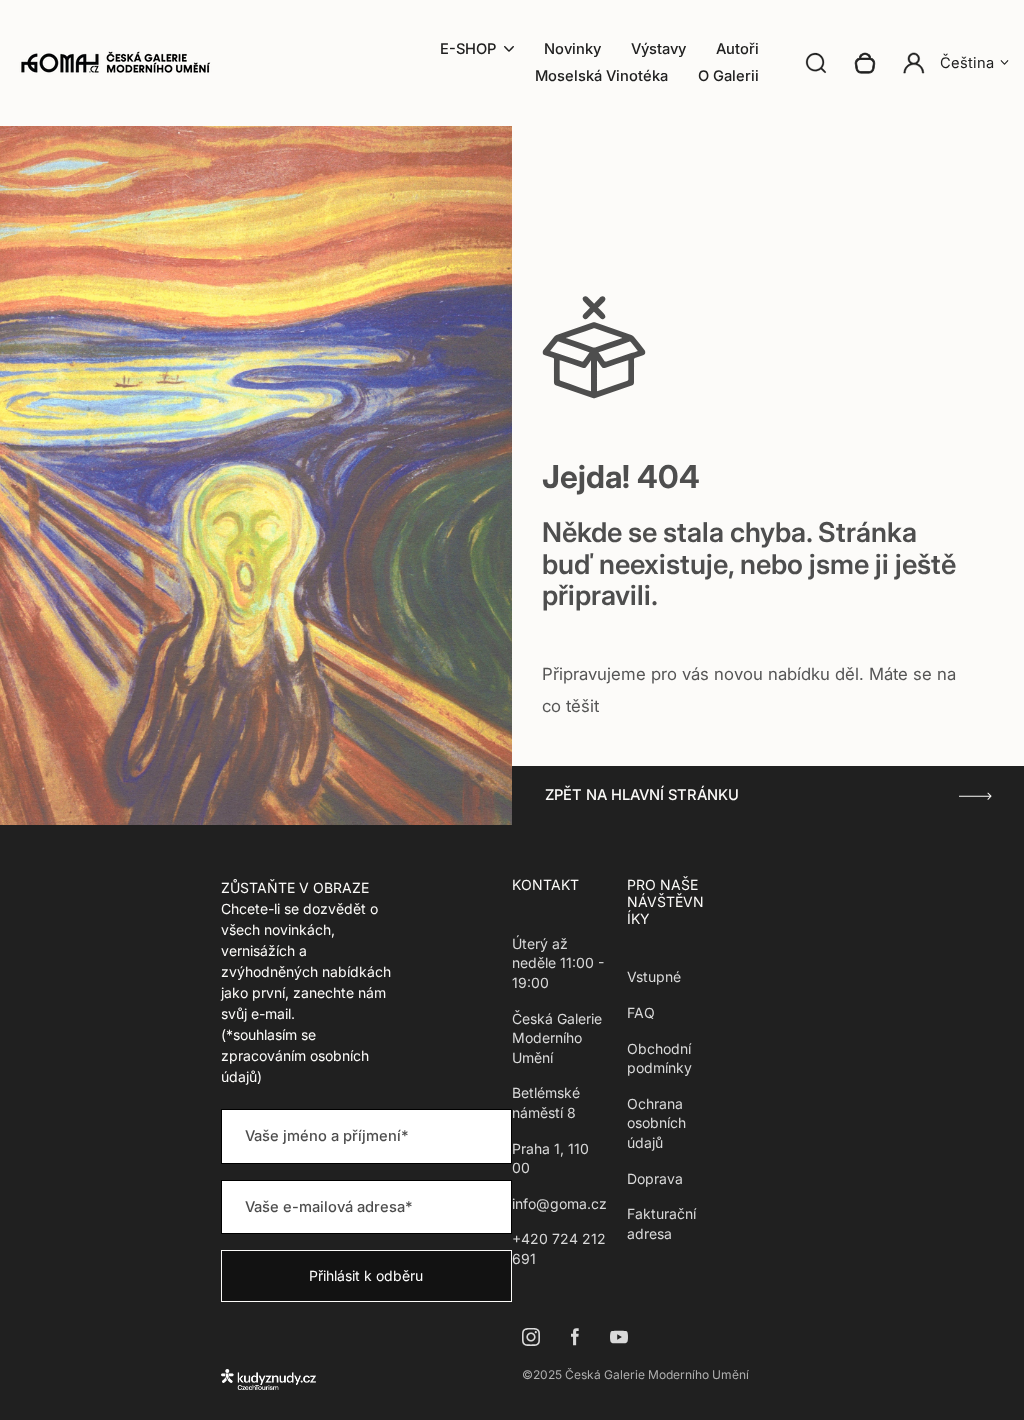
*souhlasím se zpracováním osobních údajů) (295, 1055)
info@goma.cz (559, 1203)
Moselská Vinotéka (601, 76)
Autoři (737, 49)
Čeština (967, 63)
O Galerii (728, 76)
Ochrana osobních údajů (656, 1123)
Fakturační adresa (661, 1223)
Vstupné (654, 976)
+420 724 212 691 (559, 1248)
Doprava (655, 1178)
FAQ (641, 1012)
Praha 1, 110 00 (550, 1158)
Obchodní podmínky (659, 1058)
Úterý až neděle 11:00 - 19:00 (558, 963)
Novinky (572, 49)
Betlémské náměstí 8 (546, 1102)
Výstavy (658, 49)
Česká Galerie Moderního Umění (557, 1038)
